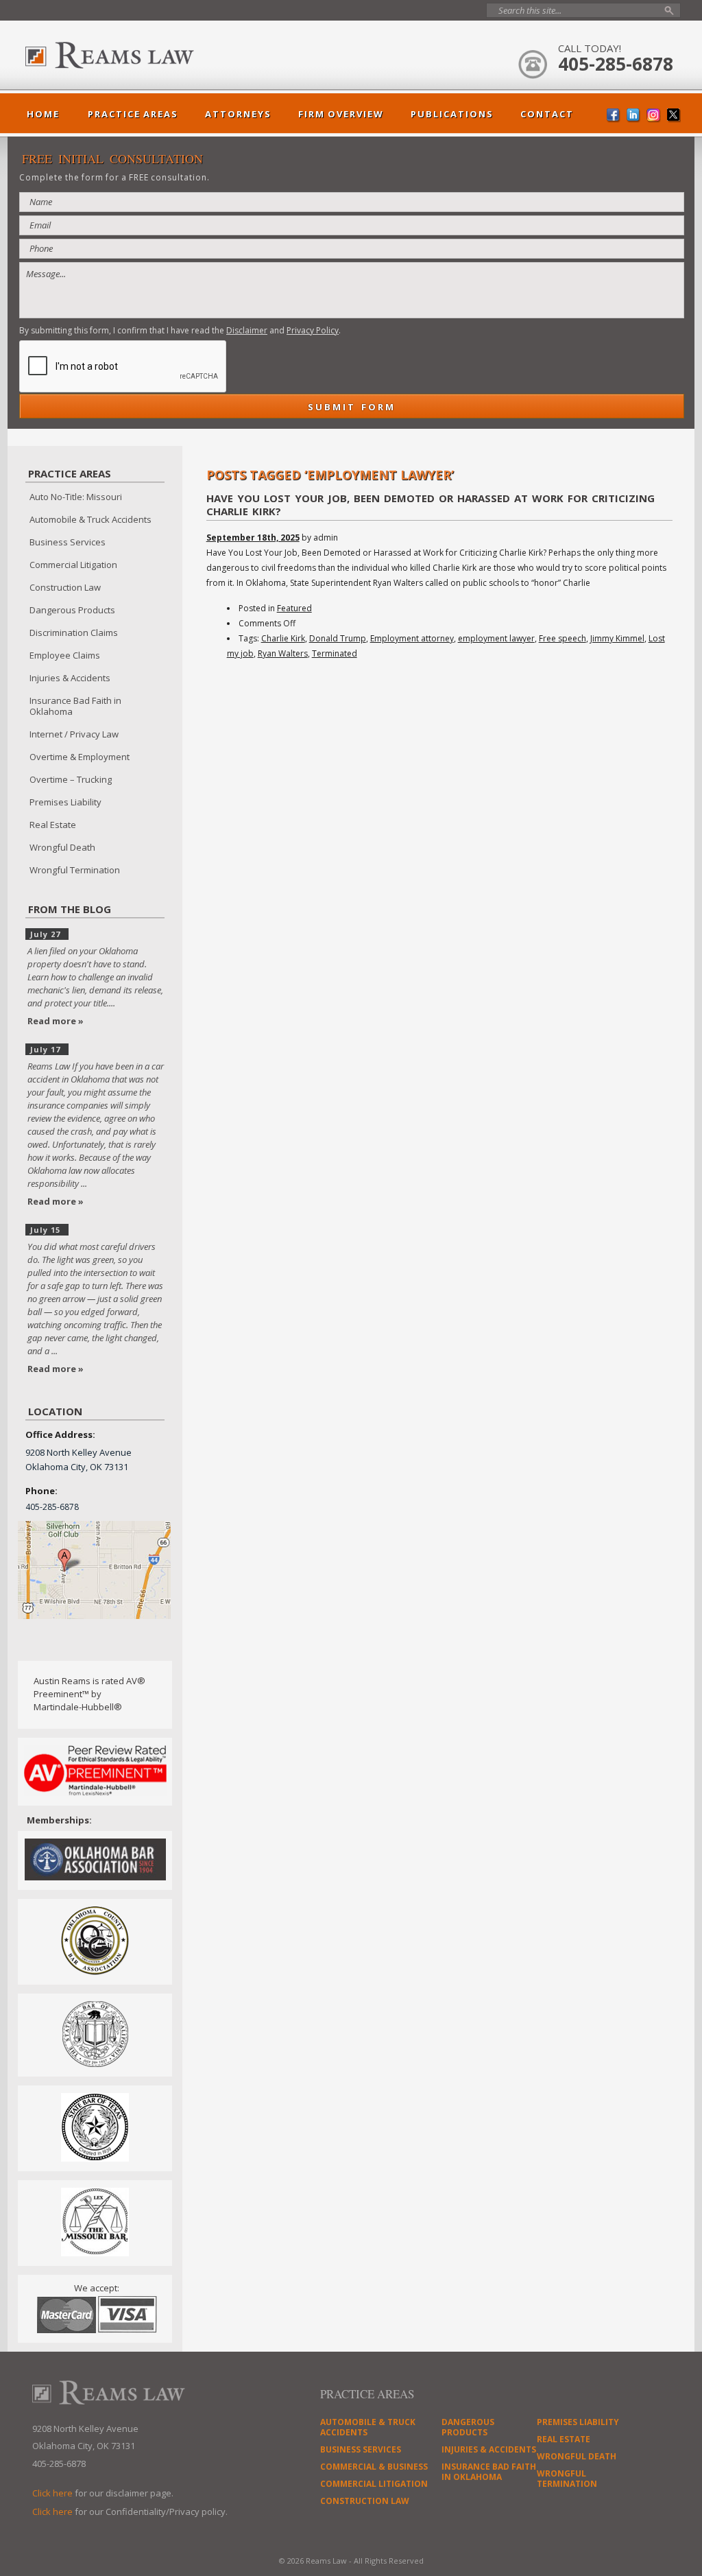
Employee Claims (65, 655)
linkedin (634, 116)
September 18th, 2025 (253, 537)
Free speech (562, 638)
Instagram (654, 116)
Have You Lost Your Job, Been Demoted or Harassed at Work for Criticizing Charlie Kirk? (431, 505)
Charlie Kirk (283, 638)
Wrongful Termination (75, 870)
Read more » (56, 1021)
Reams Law (142, 55)
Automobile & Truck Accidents (90, 519)
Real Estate (53, 825)
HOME (43, 114)
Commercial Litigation (73, 565)
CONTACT (547, 114)
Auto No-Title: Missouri (76, 497)
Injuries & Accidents (70, 678)
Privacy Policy (313, 330)
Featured (294, 608)
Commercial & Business (374, 2467)
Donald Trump (338, 638)
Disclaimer (247, 330)
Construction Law (65, 587)
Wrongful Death (62, 847)
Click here (52, 2493)
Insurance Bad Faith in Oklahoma (75, 706)
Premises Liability (65, 802)
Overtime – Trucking (71, 779)
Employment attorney (412, 638)
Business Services (68, 542)
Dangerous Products (72, 610)
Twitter (674, 116)
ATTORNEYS (238, 114)
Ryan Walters (283, 653)
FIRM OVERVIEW (341, 114)
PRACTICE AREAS (133, 114)
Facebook (614, 116)
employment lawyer (496, 638)
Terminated (335, 653)
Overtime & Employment (80, 757)
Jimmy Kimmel (617, 638)
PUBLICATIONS (452, 114)
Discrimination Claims (74, 633)
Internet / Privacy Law (74, 734)
